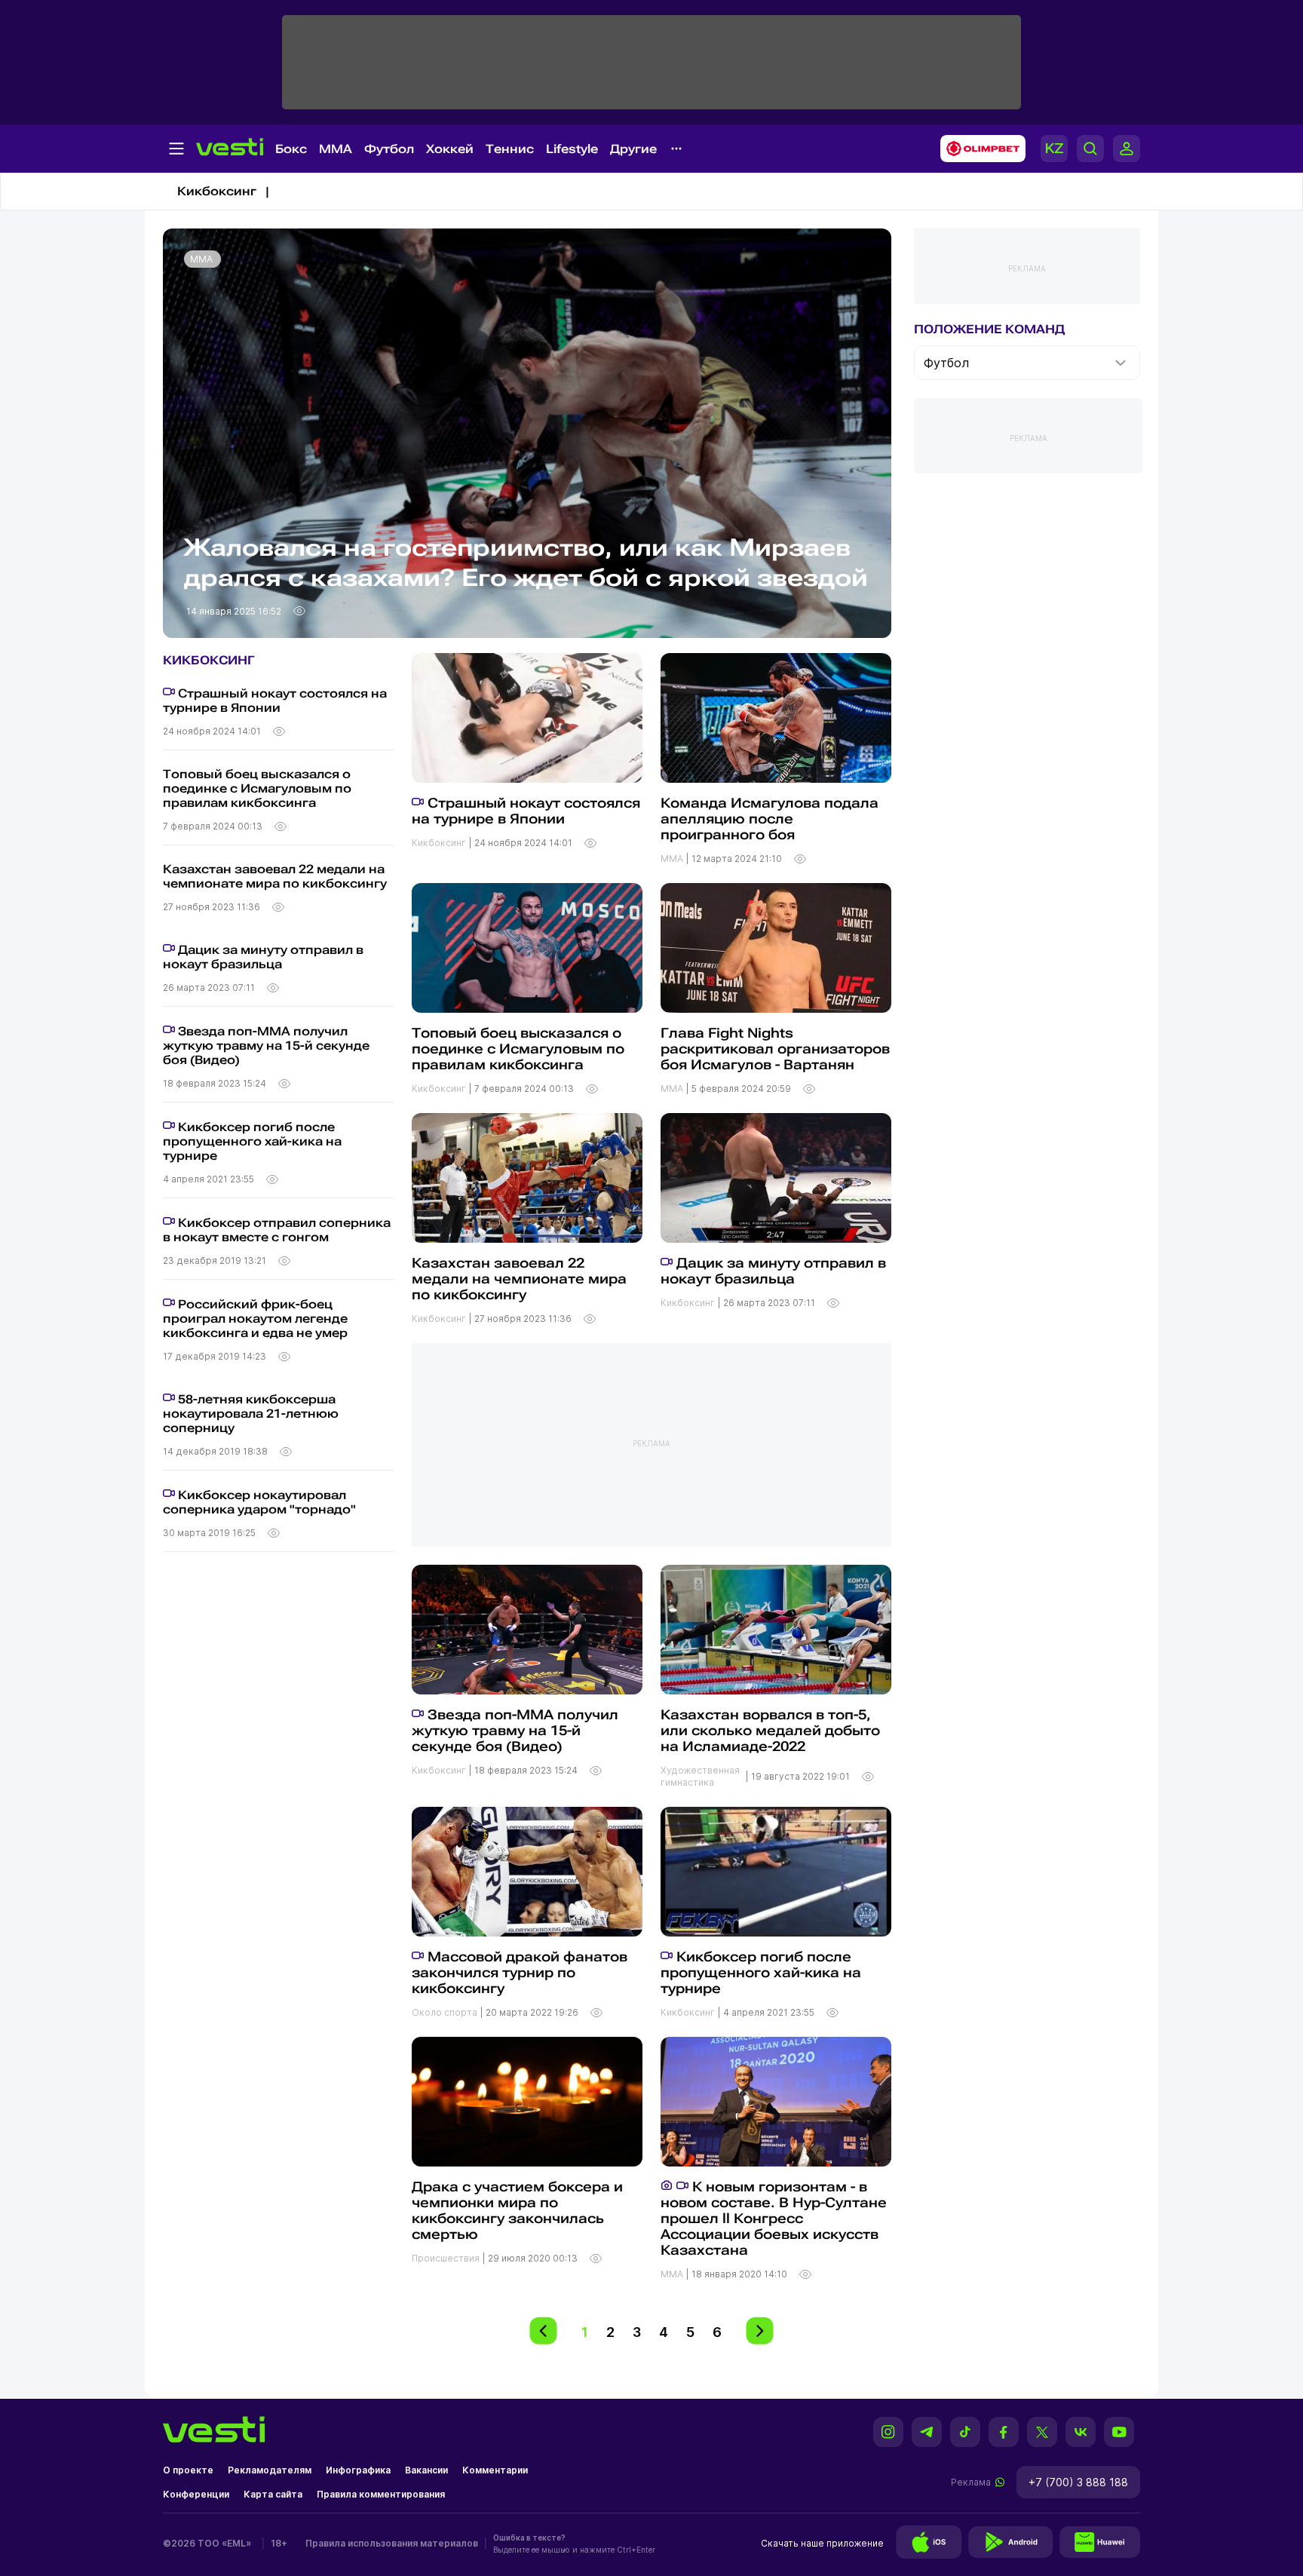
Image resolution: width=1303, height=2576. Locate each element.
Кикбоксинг (440, 843)
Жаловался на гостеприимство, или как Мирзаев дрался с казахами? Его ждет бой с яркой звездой (526, 563)
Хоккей (450, 149)
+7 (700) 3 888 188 (1078, 2482)
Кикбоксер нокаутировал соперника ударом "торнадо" (259, 1502)
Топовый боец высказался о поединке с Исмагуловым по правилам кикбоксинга (257, 788)
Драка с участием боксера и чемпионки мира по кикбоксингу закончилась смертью (517, 2210)
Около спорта (446, 2012)
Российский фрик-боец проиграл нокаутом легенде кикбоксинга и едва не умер (255, 1319)
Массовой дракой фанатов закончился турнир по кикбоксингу (520, 1972)
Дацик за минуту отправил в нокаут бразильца (263, 957)
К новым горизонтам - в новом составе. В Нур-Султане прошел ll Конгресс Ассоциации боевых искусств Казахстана (774, 2218)
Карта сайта (273, 2494)
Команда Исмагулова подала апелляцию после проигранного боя (770, 819)
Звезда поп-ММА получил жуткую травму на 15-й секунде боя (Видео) (266, 1046)
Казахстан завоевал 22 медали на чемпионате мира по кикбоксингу (275, 876)
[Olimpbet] (978, 149)
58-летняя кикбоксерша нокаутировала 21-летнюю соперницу (251, 1414)
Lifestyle (572, 149)
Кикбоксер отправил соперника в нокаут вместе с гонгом (277, 1230)
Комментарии (495, 2470)
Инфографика (358, 2470)
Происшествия (447, 2258)
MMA (336, 149)
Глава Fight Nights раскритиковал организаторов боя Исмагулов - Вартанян (775, 1049)
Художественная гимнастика (700, 1776)
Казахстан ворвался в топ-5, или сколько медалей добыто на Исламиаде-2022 (770, 1730)
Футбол (389, 149)
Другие (633, 149)
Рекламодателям (270, 2470)
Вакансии (426, 2470)
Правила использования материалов (392, 2543)
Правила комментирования (381, 2494)
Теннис (510, 149)
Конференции (196, 2494)
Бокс (291, 149)
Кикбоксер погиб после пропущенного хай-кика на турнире (252, 1141)
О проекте (188, 2470)
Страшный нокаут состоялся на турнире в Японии (275, 701)
